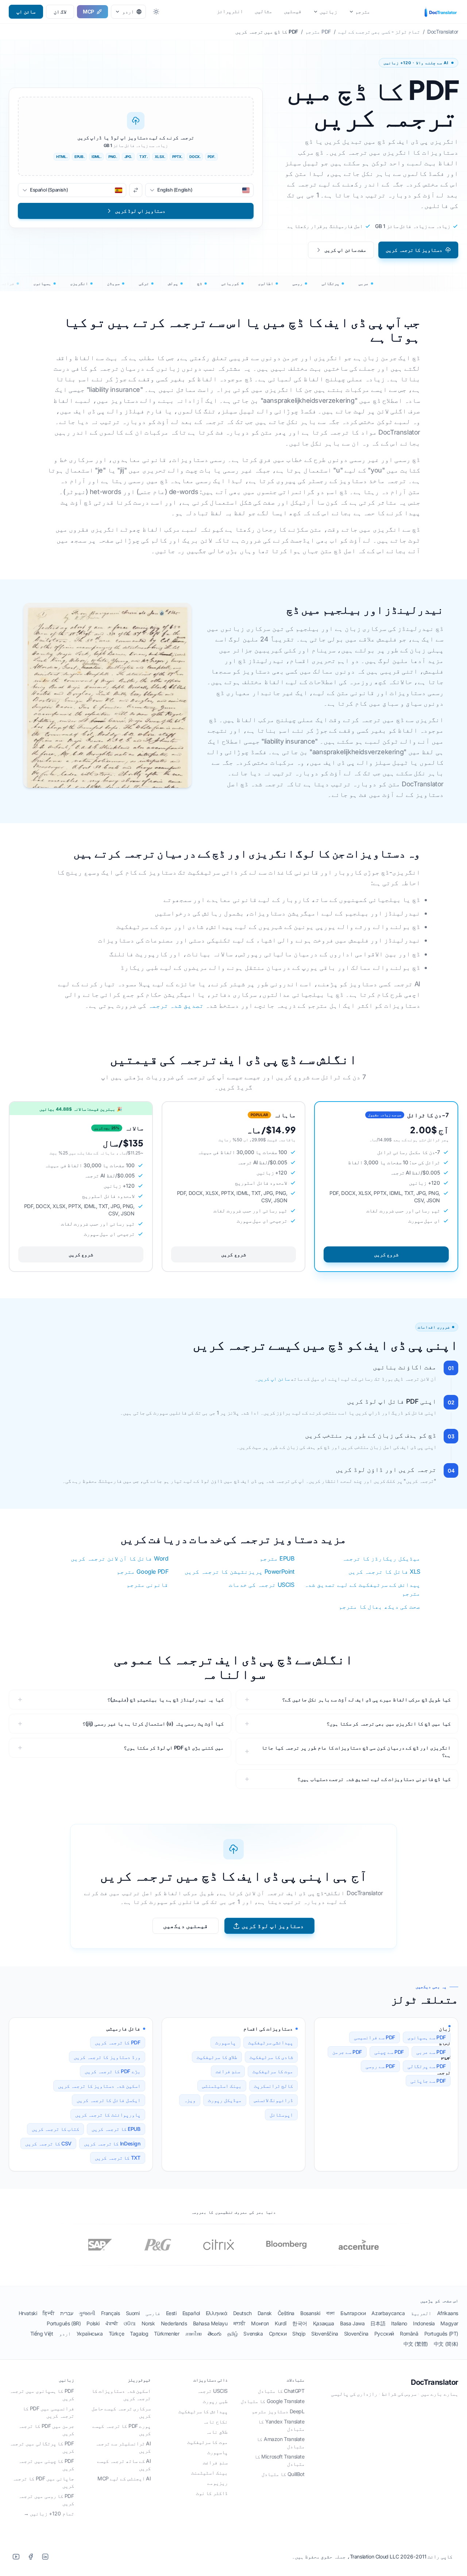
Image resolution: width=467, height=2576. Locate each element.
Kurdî (281, 2323)
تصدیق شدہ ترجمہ (176, 1005)
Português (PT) (441, 2334)
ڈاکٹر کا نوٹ (212, 2493)
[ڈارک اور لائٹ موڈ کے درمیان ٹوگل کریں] (156, 12)
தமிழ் (233, 2334)
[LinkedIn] (45, 2557)
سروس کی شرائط (399, 2394)
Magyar (449, 2323)
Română (409, 2334)
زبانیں (328, 11)
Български (353, 2313)
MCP (88, 11)
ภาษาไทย (194, 2334)
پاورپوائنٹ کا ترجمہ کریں (108, 2115)
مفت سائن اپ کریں (345, 250)
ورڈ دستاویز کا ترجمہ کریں (107, 2057)
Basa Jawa (352, 2323)
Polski (93, 2323)
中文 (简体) (446, 2344)
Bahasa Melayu (210, 2323)
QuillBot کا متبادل (283, 2474)
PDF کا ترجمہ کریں (118, 2042)
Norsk (148, 2323)
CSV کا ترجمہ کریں (48, 2143)
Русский (384, 2334)
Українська (90, 2334)
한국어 (300, 2323)
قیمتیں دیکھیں (186, 1926)
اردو (65, 2334)
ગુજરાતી (87, 2313)
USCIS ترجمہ (212, 2391)
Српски (278, 2334)
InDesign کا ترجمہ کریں (112, 2143)
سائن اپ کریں (273, 1379)
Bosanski (310, 2313)
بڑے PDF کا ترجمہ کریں (112, 2071)
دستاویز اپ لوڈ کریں (273, 1926)
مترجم (363, 11)
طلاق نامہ (217, 2432)
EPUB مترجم (277, 1558)
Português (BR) (64, 2323)
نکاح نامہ (215, 2421)
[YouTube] (16, 2557)
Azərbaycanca (388, 2313)
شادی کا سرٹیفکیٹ (271, 2057)
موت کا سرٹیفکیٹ (273, 2071)
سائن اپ (26, 11)
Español (191, 2313)
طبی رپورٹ (215, 2401)
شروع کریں (386, 1254)
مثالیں (263, 11)
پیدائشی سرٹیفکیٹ (271, 2042)
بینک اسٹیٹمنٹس (222, 2086)
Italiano (399, 2323)
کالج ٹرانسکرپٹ (274, 2086)
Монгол (260, 2323)
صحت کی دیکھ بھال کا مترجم (380, 1607)
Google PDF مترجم (143, 1572)
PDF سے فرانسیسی (375, 2037)
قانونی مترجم (148, 1585)
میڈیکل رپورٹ (225, 2100)
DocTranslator (435, 2382)
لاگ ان (60, 11)
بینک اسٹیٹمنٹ (209, 2473)
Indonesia (424, 2323)
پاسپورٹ (225, 2042)
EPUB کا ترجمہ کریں (116, 2129)
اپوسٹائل (281, 2115)
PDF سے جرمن (347, 2052)
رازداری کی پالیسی (354, 2394)
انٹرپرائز (230, 11)
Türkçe (117, 2334)
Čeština (286, 2313)
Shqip (299, 2334)
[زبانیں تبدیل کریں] (136, 190)
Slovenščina (325, 2334)
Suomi (133, 2313)
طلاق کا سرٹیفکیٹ (217, 2057)
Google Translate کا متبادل (273, 2401)
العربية (421, 2313)
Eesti (171, 2313)
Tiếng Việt (42, 2334)
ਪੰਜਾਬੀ (112, 2323)
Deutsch (242, 2313)
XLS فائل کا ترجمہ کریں (384, 1572)
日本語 (378, 2323)
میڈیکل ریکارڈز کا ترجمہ (381, 1558)
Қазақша (324, 2323)
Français (111, 2313)
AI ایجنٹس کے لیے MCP (124, 2478)
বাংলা (330, 2313)
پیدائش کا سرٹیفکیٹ (203, 2411)
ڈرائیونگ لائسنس (274, 2100)
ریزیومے (217, 2483)
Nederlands (174, 2323)
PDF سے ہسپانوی (427, 2037)
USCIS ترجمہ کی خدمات (262, 1585)
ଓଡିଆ (130, 2323)
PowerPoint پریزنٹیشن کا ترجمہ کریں (239, 1572)
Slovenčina (356, 2334)
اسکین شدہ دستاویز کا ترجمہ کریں (99, 2086)
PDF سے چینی (389, 2052)
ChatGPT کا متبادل (281, 2391)
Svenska (253, 2334)
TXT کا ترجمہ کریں (118, 2158)
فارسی (153, 2313)
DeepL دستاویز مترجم (278, 2411)
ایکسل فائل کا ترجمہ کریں (108, 2100)
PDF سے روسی (380, 2066)
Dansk (265, 2313)
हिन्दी (49, 2313)
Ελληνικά (217, 2313)
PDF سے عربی (431, 2052)
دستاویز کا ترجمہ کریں (414, 250)
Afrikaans (448, 2313)
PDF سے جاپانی (428, 2081)
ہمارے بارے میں (439, 2394)
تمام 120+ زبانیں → (49, 2513)
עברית (67, 2313)
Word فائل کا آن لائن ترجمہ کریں (119, 1558)
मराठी (240, 2323)
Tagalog (139, 2334)
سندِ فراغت (228, 2071)
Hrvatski (28, 2313)
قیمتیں (293, 11)
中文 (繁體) (416, 2344)
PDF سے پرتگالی (427, 2066)
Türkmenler (167, 2334)
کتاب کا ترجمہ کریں (56, 2129)
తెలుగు (215, 2334)
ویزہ (190, 2100)
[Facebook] (31, 2557)
